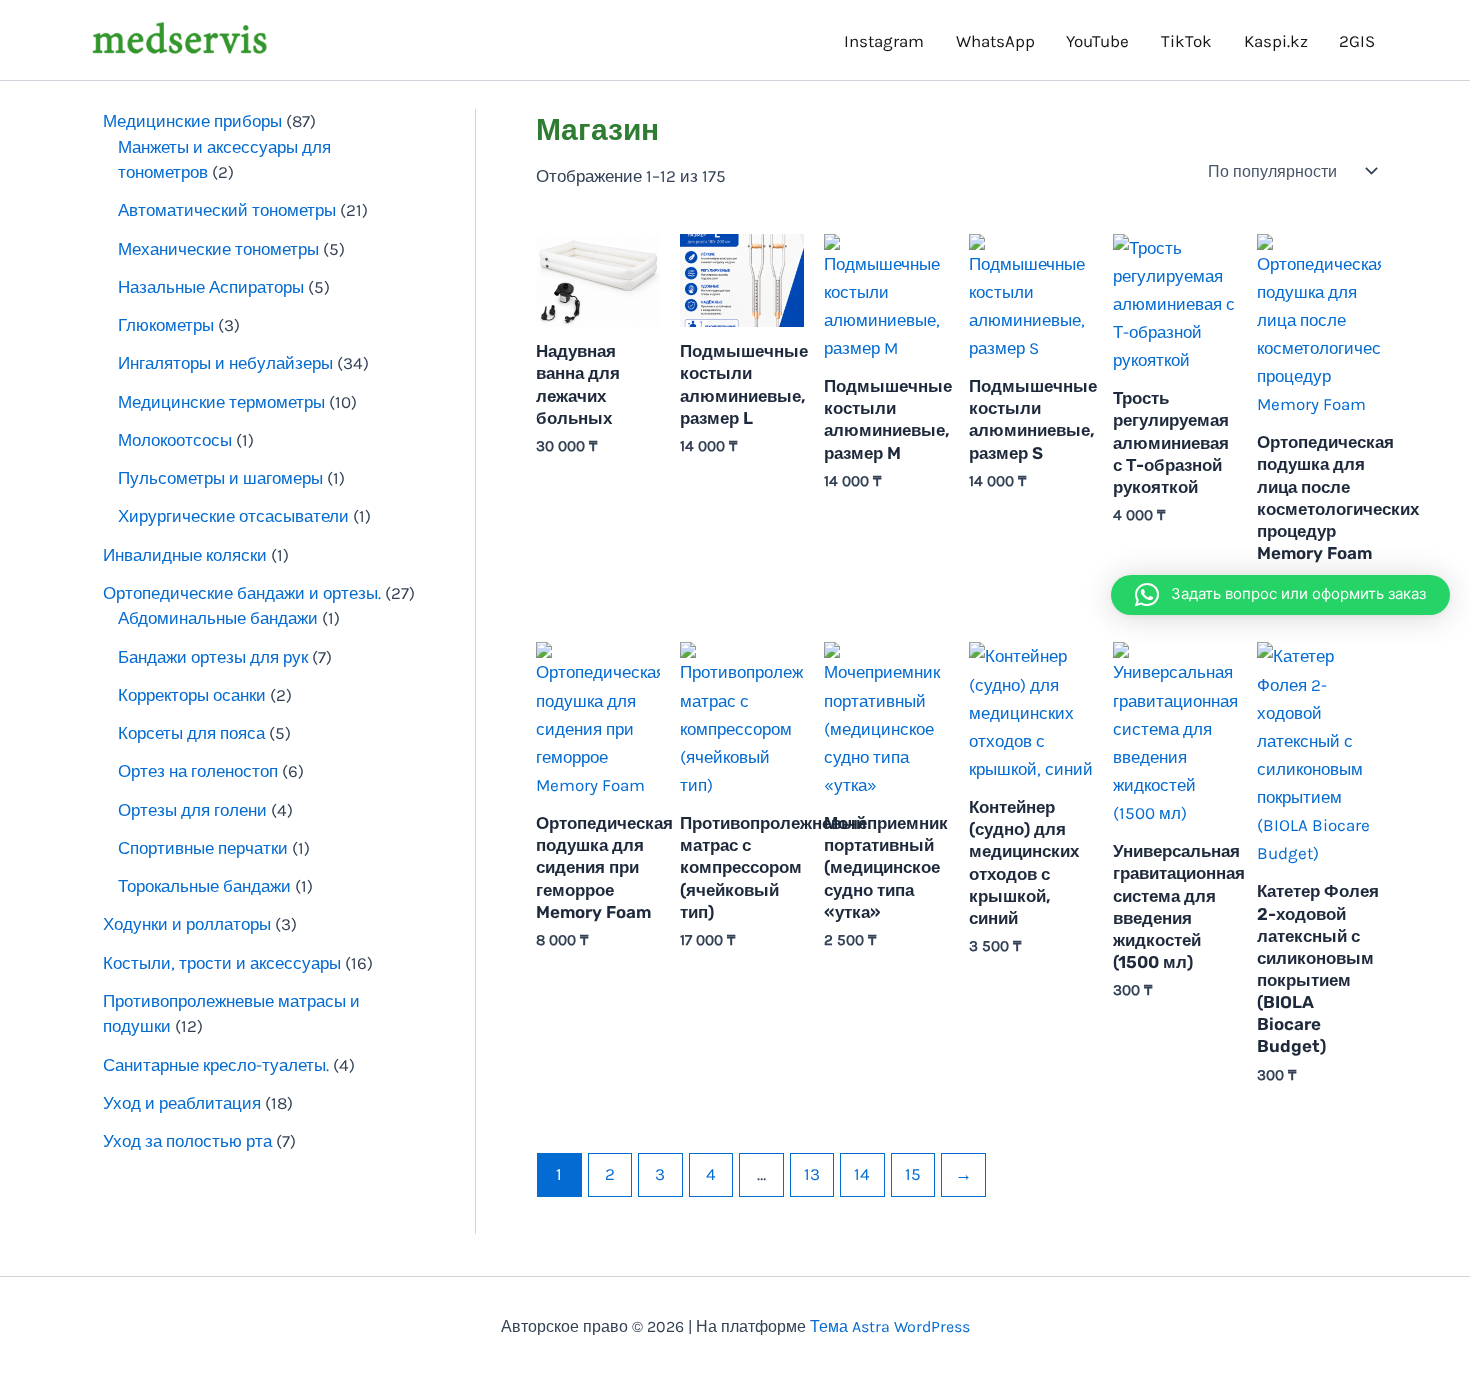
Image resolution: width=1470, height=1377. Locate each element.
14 (862, 1174)
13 (812, 1174)
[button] (1280, 595)
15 (913, 1174)
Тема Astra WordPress (890, 1326)
